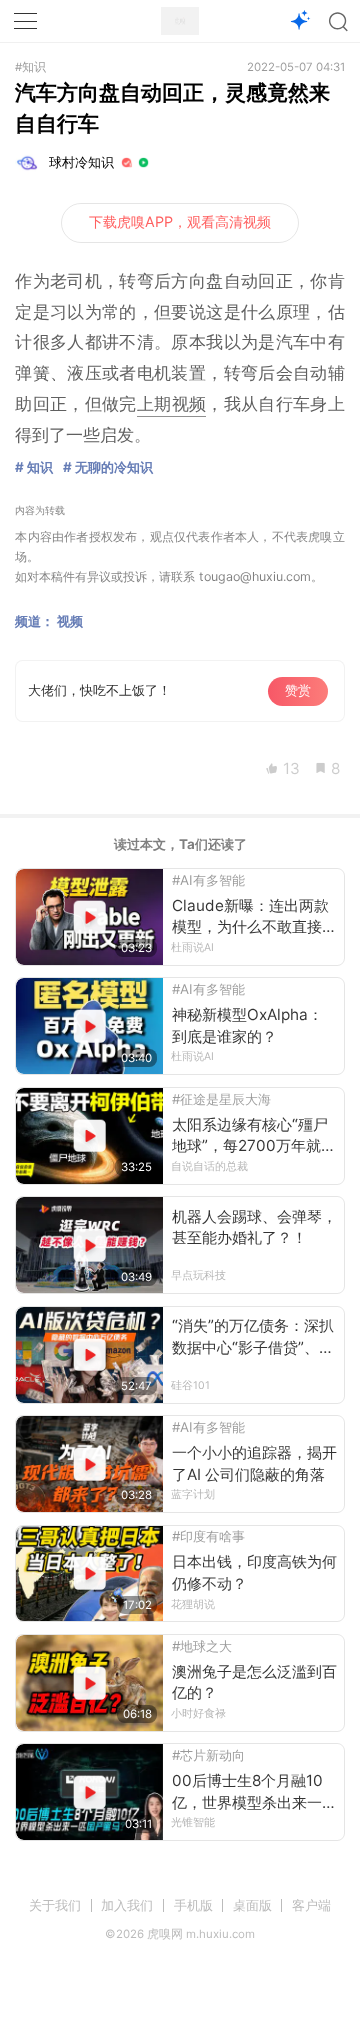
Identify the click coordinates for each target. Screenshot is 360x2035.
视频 (70, 621)
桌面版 (252, 1905)
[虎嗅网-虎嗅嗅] (299, 21)
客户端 (311, 1905)
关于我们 (55, 1905)
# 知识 (34, 467)
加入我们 (127, 1905)
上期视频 (171, 403)
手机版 (193, 1905)
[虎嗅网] (180, 21)
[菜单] (26, 21)
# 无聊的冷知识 (108, 467)
